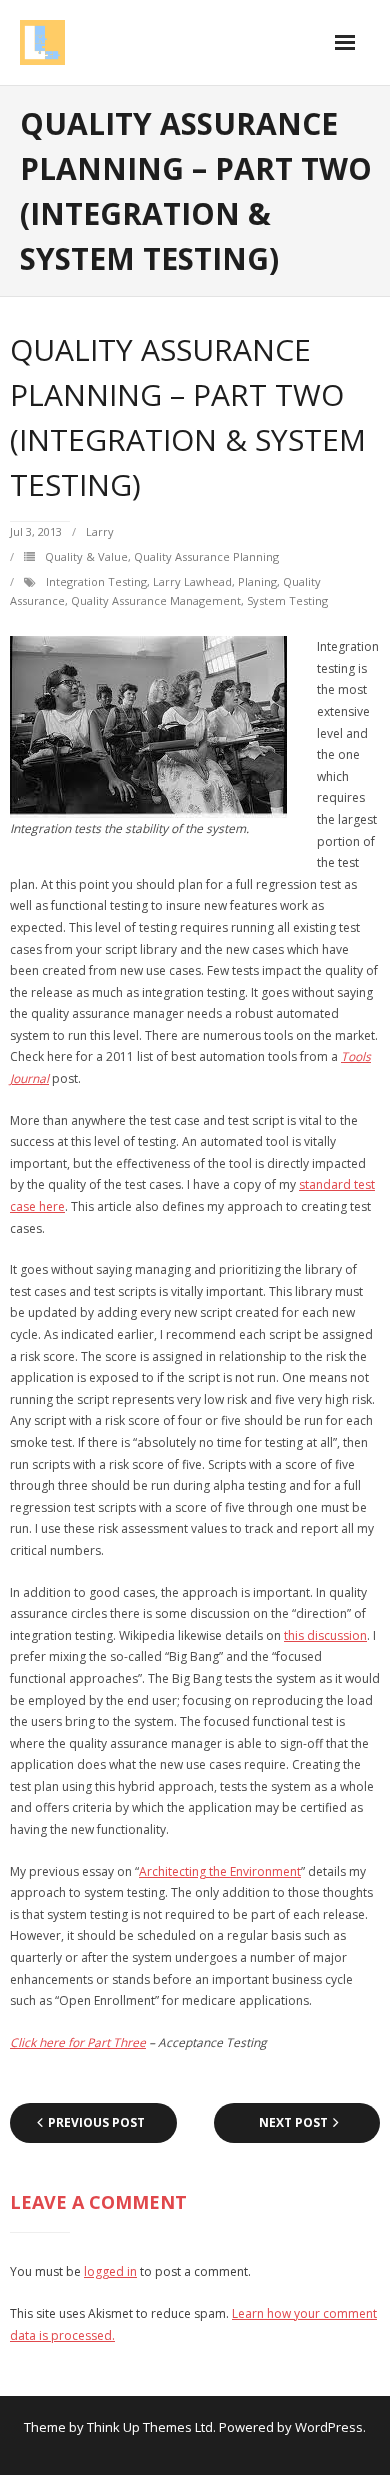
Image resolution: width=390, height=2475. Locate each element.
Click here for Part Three (78, 2042)
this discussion (325, 1635)
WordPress (329, 2427)
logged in (110, 2271)
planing (257, 581)
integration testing (96, 581)
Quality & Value (86, 556)
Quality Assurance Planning (206, 556)
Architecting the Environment (220, 1871)
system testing (287, 600)
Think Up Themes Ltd (150, 2427)
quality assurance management (156, 600)
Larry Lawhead (192, 581)
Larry (100, 531)
